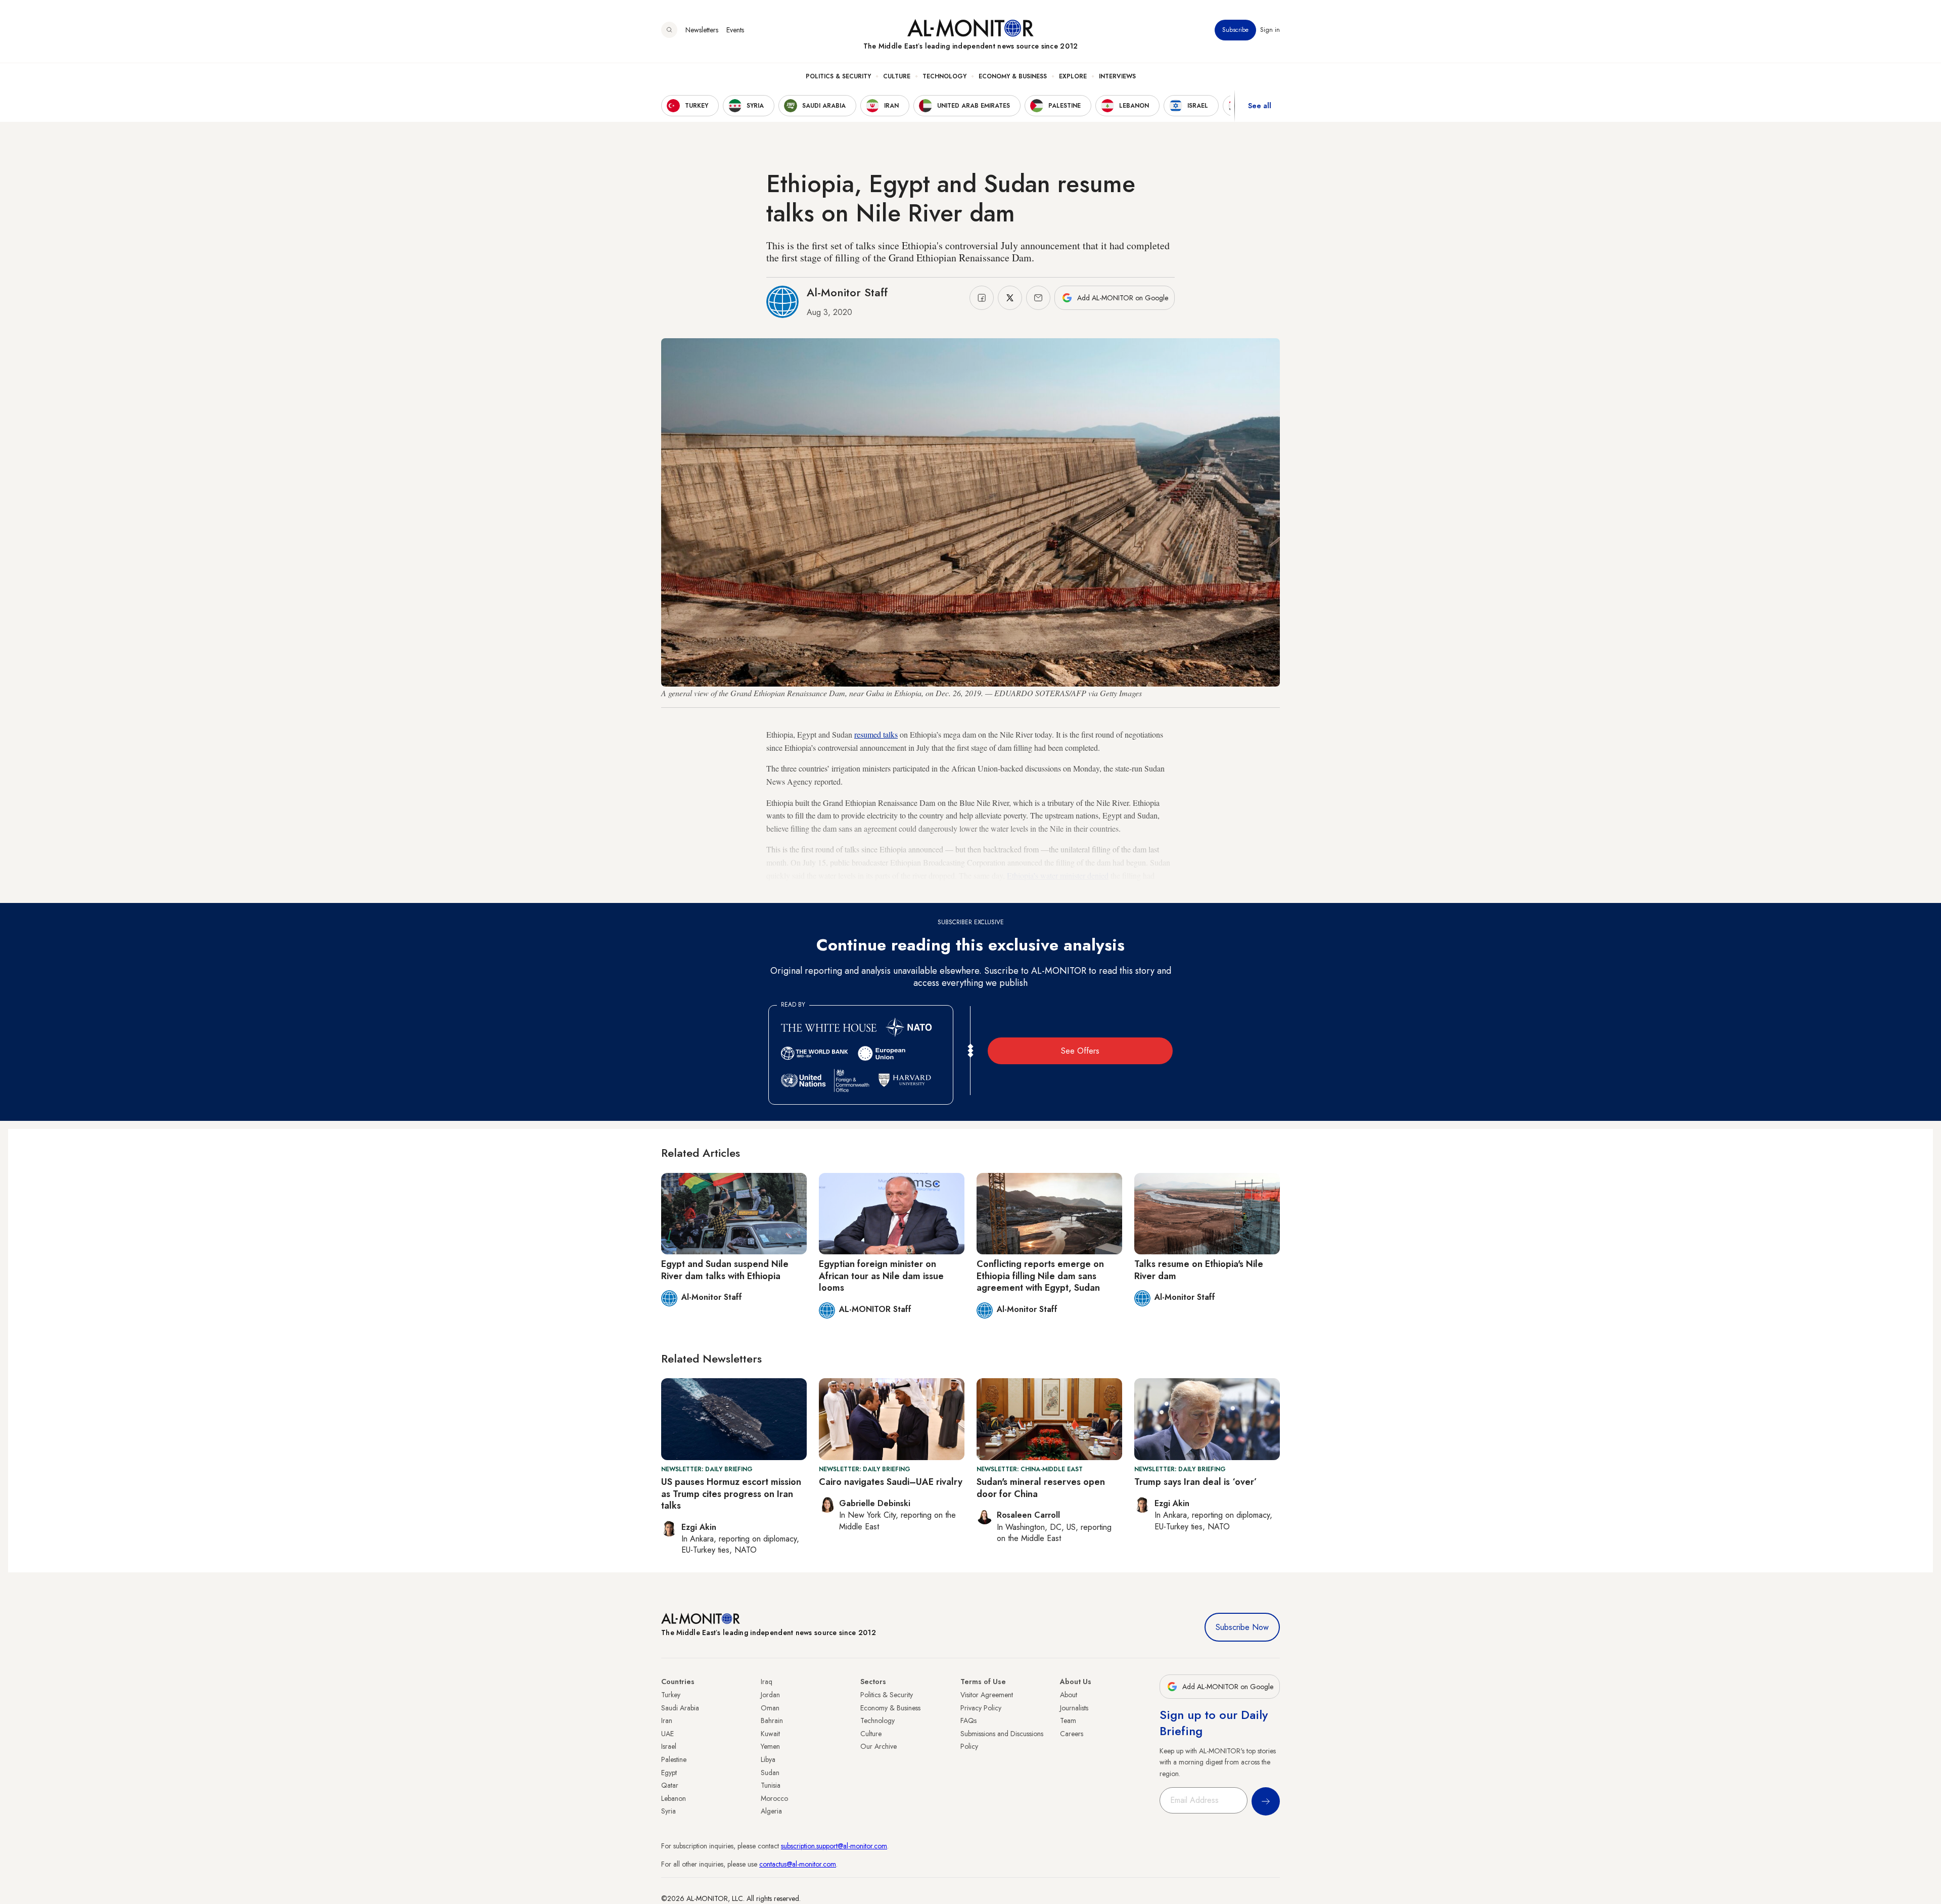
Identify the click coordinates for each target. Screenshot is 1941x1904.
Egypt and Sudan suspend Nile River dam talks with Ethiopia (725, 1270)
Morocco (774, 1798)
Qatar (670, 1785)
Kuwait (770, 1734)
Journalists (1074, 1708)
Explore (1073, 76)
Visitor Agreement (987, 1695)
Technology (944, 76)
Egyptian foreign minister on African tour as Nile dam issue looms (881, 1276)
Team (1068, 1720)
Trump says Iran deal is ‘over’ (1196, 1482)
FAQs (968, 1720)
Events (735, 30)
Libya (768, 1759)
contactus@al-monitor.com (798, 1864)
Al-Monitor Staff (847, 292)
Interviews (1117, 76)
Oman (770, 1708)
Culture (897, 76)
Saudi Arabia (680, 1708)
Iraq (767, 1682)
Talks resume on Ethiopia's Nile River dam (1199, 1270)
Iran (667, 1720)
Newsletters (702, 30)
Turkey (671, 1695)
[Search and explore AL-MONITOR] (669, 30)
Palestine (674, 1759)
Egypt (669, 1773)
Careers (1072, 1734)
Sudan (770, 1773)
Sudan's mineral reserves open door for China (1041, 1488)
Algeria (771, 1811)
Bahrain (772, 1720)
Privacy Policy (981, 1708)
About (1069, 1695)
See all (1260, 106)
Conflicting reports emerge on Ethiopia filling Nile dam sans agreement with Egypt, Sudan (1040, 1276)
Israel (669, 1746)
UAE (667, 1734)
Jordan (770, 1695)
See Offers (1080, 1051)
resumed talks (876, 734)
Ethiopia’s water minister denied (1058, 875)
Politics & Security (838, 76)
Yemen (770, 1746)
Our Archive (879, 1746)
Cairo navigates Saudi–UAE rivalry (891, 1482)
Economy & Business (1013, 76)
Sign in (1270, 30)
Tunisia (771, 1785)
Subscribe (1235, 30)
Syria (668, 1811)
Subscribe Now (1242, 1627)
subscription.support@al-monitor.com (834, 1846)
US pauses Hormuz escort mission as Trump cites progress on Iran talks (731, 1494)
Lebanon (674, 1798)
